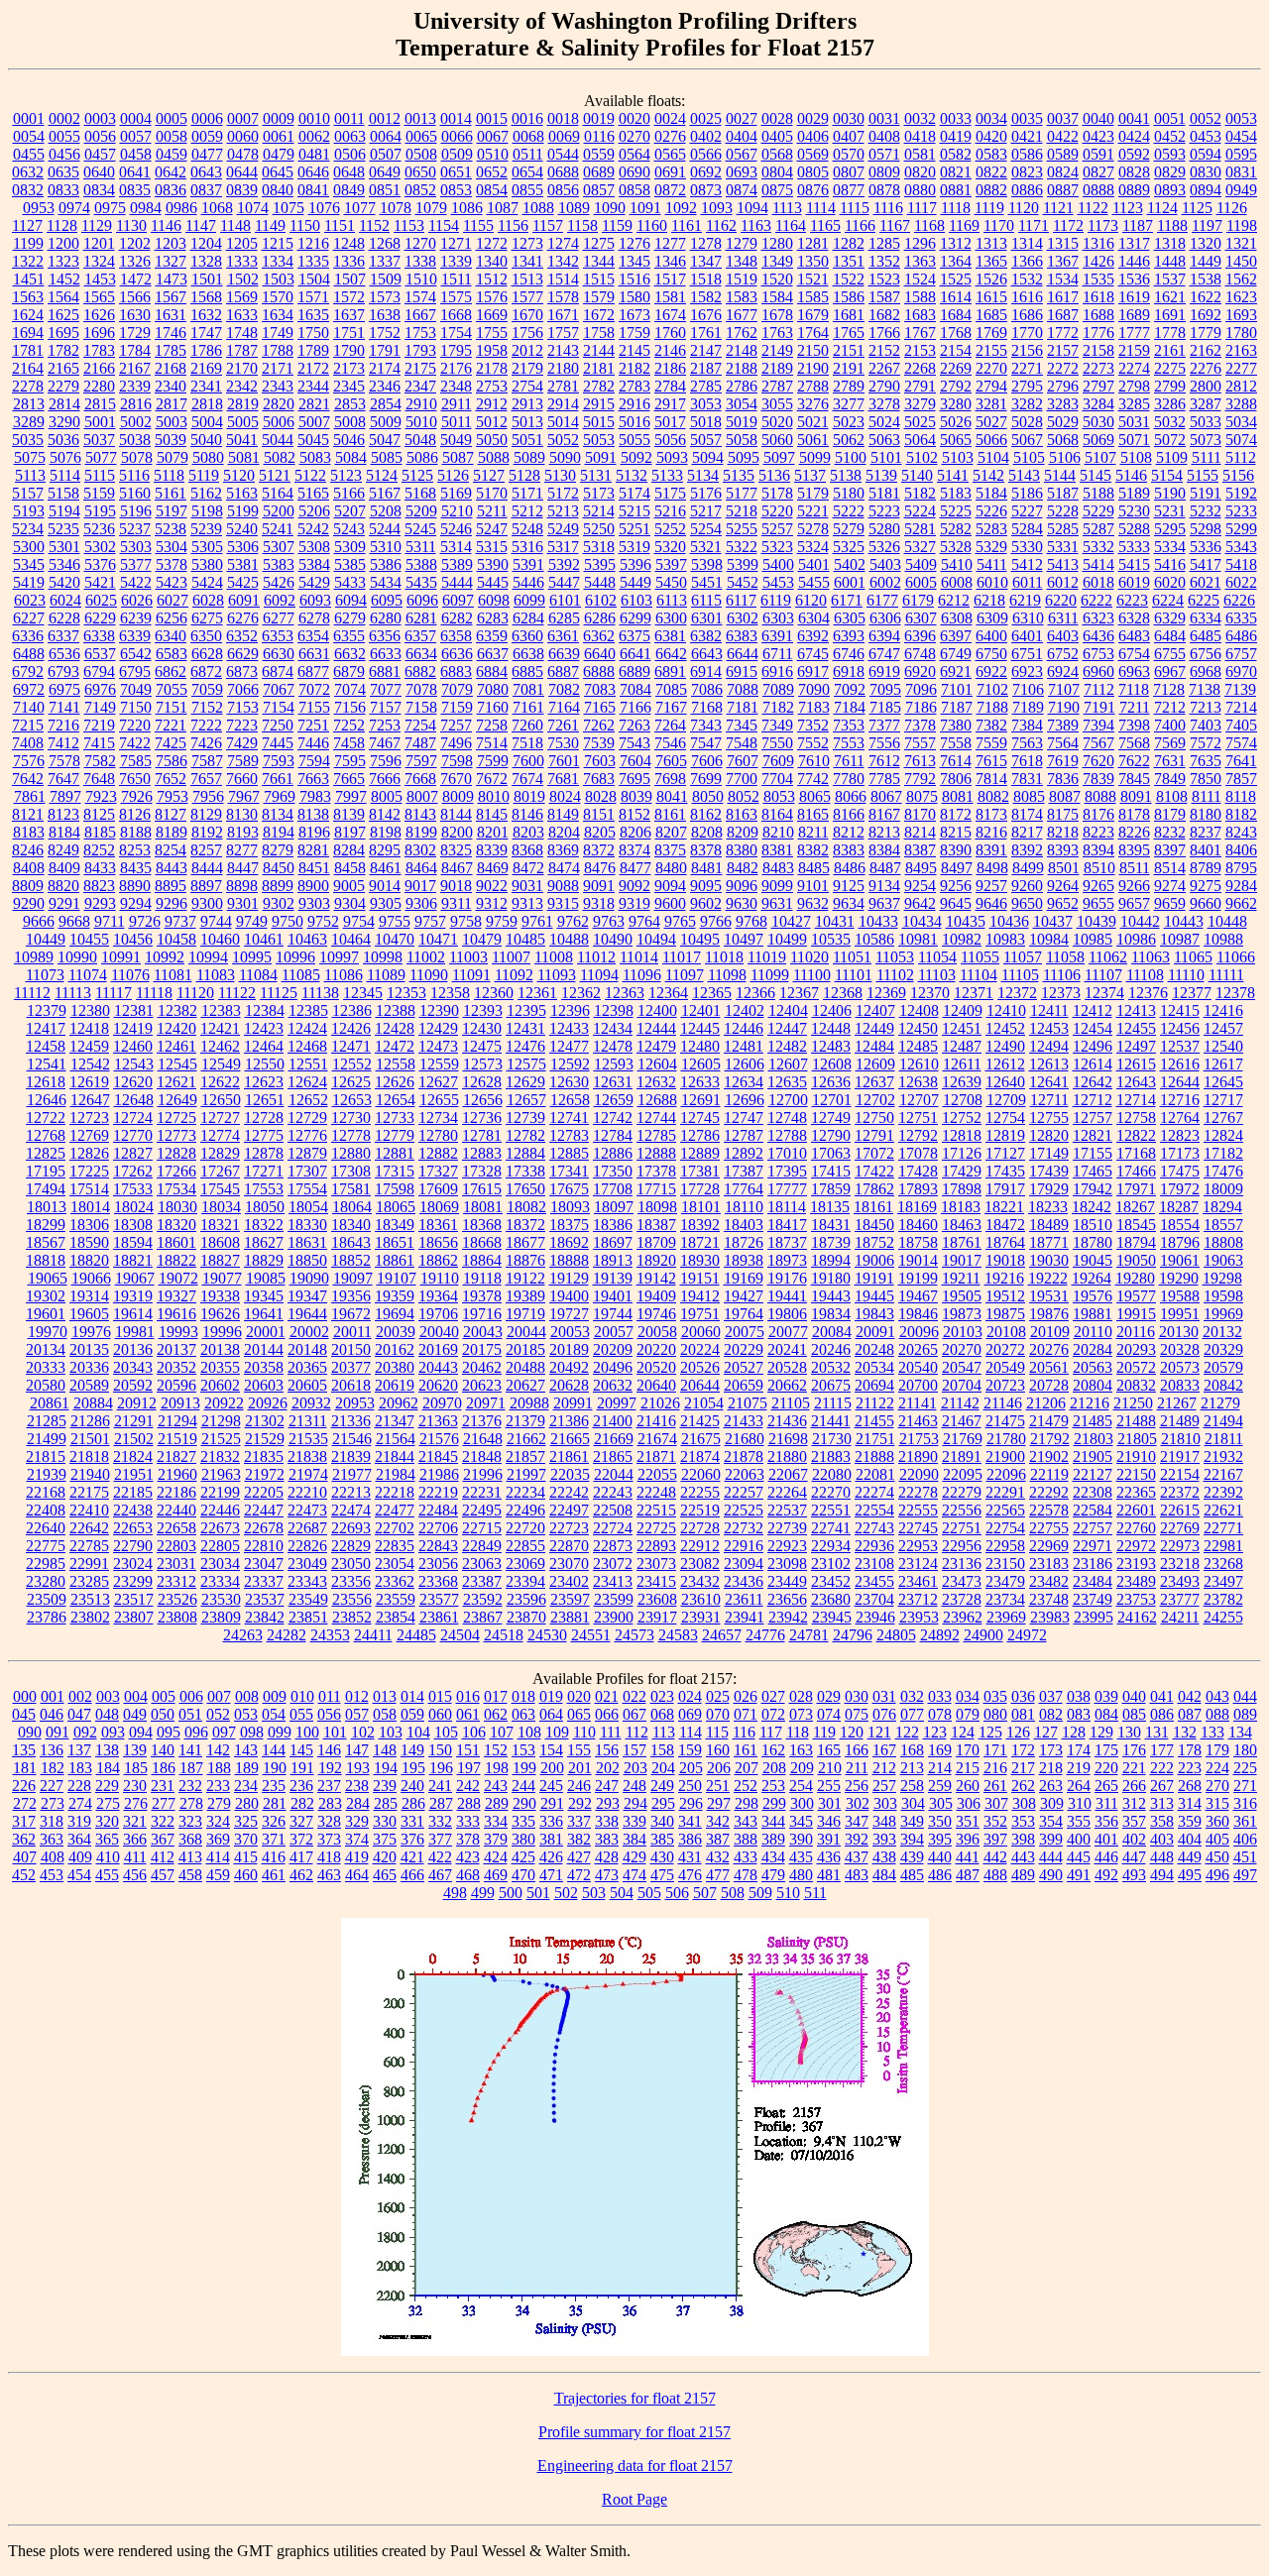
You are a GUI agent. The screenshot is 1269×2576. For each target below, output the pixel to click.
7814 (991, 779)
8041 (672, 796)
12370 (930, 993)
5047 (385, 440)
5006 (279, 422)
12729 (307, 1118)
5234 (28, 529)
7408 (28, 743)
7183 (814, 707)
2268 (920, 368)
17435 (1005, 1171)
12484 (874, 1046)
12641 (1049, 1082)
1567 (171, 297)
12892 (744, 1153)
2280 (99, 386)
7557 (920, 743)
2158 (1098, 350)
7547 (706, 743)
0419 (956, 136)
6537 (100, 654)
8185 (100, 832)
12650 (221, 1100)
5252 (670, 529)
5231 (1170, 511)
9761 (537, 921)
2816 (136, 404)
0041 (1134, 118)
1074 (253, 208)
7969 (280, 796)
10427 (791, 921)
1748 (242, 333)
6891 (670, 672)
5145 (1096, 475)
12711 (1049, 1100)
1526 (991, 279)
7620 (1098, 761)
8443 (172, 868)
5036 (63, 440)
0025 (706, 118)
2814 (64, 404)
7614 (956, 761)
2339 (135, 386)
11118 (154, 993)
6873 (242, 672)
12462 (220, 1046)
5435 (421, 582)
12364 (668, 993)
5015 (599, 422)
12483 (831, 1046)
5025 (920, 422)
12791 (874, 1135)
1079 (431, 208)
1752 (385, 333)
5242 (313, 529)
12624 (307, 1082)
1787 (242, 350)
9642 (920, 903)
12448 (831, 1028)
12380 (90, 1010)
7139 (1240, 689)
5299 (1241, 529)
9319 (634, 903)
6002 (885, 582)
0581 (920, 154)
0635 (63, 172)
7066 (243, 689)
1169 (964, 225)
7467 (385, 743)
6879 (349, 672)
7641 (1241, 761)
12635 (787, 1082)
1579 (599, 297)
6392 (813, 636)
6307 (921, 618)
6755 (1170, 654)
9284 (1241, 886)
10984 (1049, 939)
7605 (671, 761)
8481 (707, 868)
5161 (171, 493)
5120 (239, 475)
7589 (243, 761)
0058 (172, 136)
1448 (1170, 261)
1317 (1134, 243)
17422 (874, 1171)
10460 (220, 939)
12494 (1049, 1046)
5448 (600, 582)
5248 (527, 529)
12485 (918, 1046)
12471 (351, 1046)
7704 (777, 779)
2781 (563, 386)
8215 (956, 832)
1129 (97, 225)
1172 (1068, 225)
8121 (28, 814)
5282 (956, 529)
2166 (99, 368)
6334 (1206, 618)
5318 (599, 547)
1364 (956, 261)
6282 (457, 618)
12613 (1049, 1064)
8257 (206, 850)
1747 (206, 333)
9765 (680, 921)
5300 (29, 547)
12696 (745, 1100)
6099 (529, 600)
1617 (1063, 297)
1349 (777, 261)
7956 (208, 796)
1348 (742, 261)
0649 (385, 172)
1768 (956, 333)
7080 (493, 689)
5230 (1134, 511)
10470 (395, 939)
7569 (1170, 743)
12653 (352, 1100)
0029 (813, 118)
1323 (63, 261)
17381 (700, 1171)
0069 (564, 136)
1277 (670, 243)
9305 (386, 903)
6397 (956, 636)
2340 (171, 386)
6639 (564, 654)
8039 (636, 796)
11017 (682, 957)
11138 (320, 993)
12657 (526, 1100)
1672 (599, 315)
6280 (386, 618)
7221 (171, 725)
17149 (1049, 1153)
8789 (1206, 868)
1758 (599, 333)
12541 (47, 1064)
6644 (743, 654)
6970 (1241, 672)
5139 (881, 475)
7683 (599, 779)
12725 (176, 1118)
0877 (849, 190)
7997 (351, 796)
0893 (1170, 190)
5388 (421, 564)
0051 (1170, 118)
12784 (613, 1135)
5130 (560, 475)
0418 (920, 136)
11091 (471, 975)
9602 (706, 903)
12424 (307, 1028)
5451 (707, 582)
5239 (206, 529)
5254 (706, 529)
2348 (456, 386)
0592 (1134, 154)
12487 (962, 1046)
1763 (777, 333)
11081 (173, 975)
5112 (1241, 457)
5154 (1167, 475)
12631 (613, 1082)
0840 (278, 190)
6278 (314, 618)
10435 (966, 921)
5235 (63, 529)
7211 (1135, 707)
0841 (313, 190)
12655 (439, 1100)
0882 (991, 190)
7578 (64, 761)
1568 (206, 297)
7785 (884, 779)
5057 (706, 440)
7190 (1064, 707)
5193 (29, 511)
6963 (1134, 672)
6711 (778, 654)
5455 (814, 582)
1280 (777, 243)
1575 (456, 297)
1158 (582, 225)
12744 (656, 1118)
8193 (243, 832)
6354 (313, 636)
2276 (1206, 368)
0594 (1206, 154)
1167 (895, 225)
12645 (1223, 1082)
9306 (421, 903)
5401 (814, 564)
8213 (884, 832)
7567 (1098, 743)
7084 (635, 689)
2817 (172, 404)
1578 (563, 297)
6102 (601, 600)
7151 (172, 707)
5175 (670, 493)
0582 (956, 154)
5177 (742, 493)
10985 (1093, 939)
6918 (849, 672)
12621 (176, 1082)
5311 (421, 547)
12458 (46, 1046)
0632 (28, 172)
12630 (569, 1082)
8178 (1134, 814)
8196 (314, 832)
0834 (99, 190)
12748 (787, 1118)
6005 (921, 582)
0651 (456, 172)
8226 (1134, 832)
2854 (386, 404)
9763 (609, 921)
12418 (89, 1028)
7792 (920, 779)
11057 (1023, 957)
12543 (134, 1064)
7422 (135, 743)
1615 (991, 297)
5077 (101, 457)
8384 (884, 850)
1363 (920, 261)
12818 (962, 1135)
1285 (884, 243)
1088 (538, 208)
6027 (173, 600)
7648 (99, 779)
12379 (47, 1010)
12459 (89, 1046)
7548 (742, 743)
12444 (656, 1028)
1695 (63, 333)
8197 (350, 832)
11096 (642, 975)
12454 (1093, 1028)
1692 (1206, 315)
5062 (849, 440)
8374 (634, 850)
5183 (956, 493)
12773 (176, 1135)
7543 (634, 743)
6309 (992, 618)
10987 (1180, 939)
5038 (135, 440)
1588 (920, 297)
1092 (681, 208)
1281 (813, 243)
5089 (529, 457)
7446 (313, 743)
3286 (1170, 404)
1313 (991, 243)
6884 (492, 672)
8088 (1100, 796)
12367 (799, 993)
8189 (172, 832)
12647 (90, 1100)
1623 (1241, 297)
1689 (1134, 315)
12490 (1005, 1046)
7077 (386, 689)
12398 (614, 1010)
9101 (813, 886)
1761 (706, 333)
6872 (206, 672)
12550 (265, 1064)
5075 (30, 457)
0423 (1098, 136)
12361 (537, 993)
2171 (278, 368)
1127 (27, 225)
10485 (525, 939)
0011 (349, 118)
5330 (1027, 547)
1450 (1241, 261)
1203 (171, 243)
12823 (1180, 1135)
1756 (527, 333)
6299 (635, 618)
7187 (957, 707)
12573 (483, 1064)
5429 (314, 582)
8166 (849, 814)
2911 (457, 404)
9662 (1241, 903)
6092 (280, 600)
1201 (99, 243)
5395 (600, 564)
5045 (313, 440)
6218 (989, 600)
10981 (918, 939)
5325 (849, 547)
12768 (46, 1135)
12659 (614, 1100)
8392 (1027, 850)
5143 (1024, 475)
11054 (937, 957)
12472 (395, 1046)
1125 (1197, 208)
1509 (386, 279)
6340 (171, 636)
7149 (100, 707)
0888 (1098, 190)
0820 (920, 172)
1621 (1170, 297)
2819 (243, 404)
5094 (708, 457)
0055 (64, 136)
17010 (787, 1153)
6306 (885, 618)
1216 (313, 243)
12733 (395, 1118)
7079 (457, 689)
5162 (206, 493)
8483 (778, 868)
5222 (849, 511)
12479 (656, 1046)
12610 (919, 1064)
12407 (875, 1010)
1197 (1207, 225)
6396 (920, 636)
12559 (439, 1064)
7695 (634, 779)
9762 (573, 921)
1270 (420, 243)
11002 (426, 957)
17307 (307, 1171)
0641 (135, 172)
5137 (810, 475)
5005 (243, 422)
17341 (569, 1171)
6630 (279, 654)
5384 (314, 564)
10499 (787, 939)
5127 (489, 475)
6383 (742, 636)
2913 (527, 404)
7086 (707, 689)
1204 (206, 243)
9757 (430, 921)
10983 (1005, 939)
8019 (529, 796)
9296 (172, 903)
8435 (136, 868)
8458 (350, 868)
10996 (295, 957)
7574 (1241, 743)
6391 (777, 636)
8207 (671, 832)
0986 (181, 208)
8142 (385, 814)
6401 (1027, 636)
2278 (28, 386)
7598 (457, 761)
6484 (1170, 636)
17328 (482, 1171)
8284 (349, 850)
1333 (242, 261)
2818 (207, 404)
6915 (742, 672)
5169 (456, 493)
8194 (279, 832)
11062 (1108, 957)
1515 (599, 279)
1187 (1138, 225)
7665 (349, 779)
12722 (46, 1118)
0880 (920, 190)
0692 (706, 172)
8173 (991, 814)
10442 (1140, 921)
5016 (634, 422)
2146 (670, 350)
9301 (243, 903)
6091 (244, 600)
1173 (1103, 225)
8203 (528, 832)
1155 (478, 225)
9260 (1027, 886)
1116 (888, 208)
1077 (360, 208)
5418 (1241, 564)
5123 (346, 475)
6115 (706, 600)
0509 (457, 154)
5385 (350, 564)
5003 (172, 422)
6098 (494, 600)
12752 (962, 1118)
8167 (884, 814)
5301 (64, 547)
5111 (1207, 457)
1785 (171, 350)
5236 (99, 529)
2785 (706, 386)
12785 (656, 1135)
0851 (385, 190)
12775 (264, 1135)
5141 (953, 475)
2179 (527, 368)
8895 (171, 886)
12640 (1005, 1082)
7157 (386, 707)
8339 (492, 850)
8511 (1135, 868)
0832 (28, 190)
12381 (134, 1010)
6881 (385, 672)
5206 (314, 511)
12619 (89, 1082)
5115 (100, 475)
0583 (991, 154)
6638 (528, 654)
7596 (386, 761)
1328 (206, 261)
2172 (313, 368)
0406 (813, 136)
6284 (528, 618)
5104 (993, 457)
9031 (527, 886)
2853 (350, 404)
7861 (30, 796)
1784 (135, 350)
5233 (1241, 511)
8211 (813, 832)
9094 (670, 886)
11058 (1065, 957)
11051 (852, 957)
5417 (1206, 564)
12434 (613, 1028)
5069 (1098, 440)
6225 (1204, 600)
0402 (706, 136)
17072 (874, 1153)
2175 (420, 368)
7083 (600, 689)
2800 (1206, 386)
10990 (77, 957)
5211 (492, 511)
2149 (777, 350)
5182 (920, 493)
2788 (813, 386)
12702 (875, 1100)
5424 (207, 582)
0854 (492, 190)
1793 (420, 350)
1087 (503, 208)
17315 (395, 1171)
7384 (1027, 725)
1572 (349, 297)
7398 (1134, 725)
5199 (243, 511)
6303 (778, 618)
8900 (313, 886)
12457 (1223, 1028)
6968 (1206, 672)
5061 (813, 440)
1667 (420, 315)
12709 (1006, 1100)
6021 (1206, 582)
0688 (563, 172)
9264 (1063, 886)
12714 (1136, 1100)
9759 (502, 921)
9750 (288, 921)
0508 (421, 154)
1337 (385, 261)
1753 (420, 333)
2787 (777, 386)
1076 (324, 208)
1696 (99, 333)
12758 (1136, 1118)
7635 (1206, 761)
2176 (456, 368)
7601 (564, 761)
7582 (100, 761)
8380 (742, 850)
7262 (599, 725)
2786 (742, 386)
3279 (920, 404)
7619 (1063, 761)
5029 (1063, 422)
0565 (670, 154)
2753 (492, 386)
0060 (243, 136)
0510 (493, 154)
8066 (851, 796)
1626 (99, 315)
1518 (706, 279)
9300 (207, 903)
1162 (721, 225)
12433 (569, 1028)
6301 (707, 618)
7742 (813, 779)
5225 (956, 511)
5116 (134, 475)
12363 (625, 993)
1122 (1093, 208)
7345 (742, 725)
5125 (417, 475)
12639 (962, 1082)
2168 (171, 368)
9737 (180, 921)
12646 (47, 1100)
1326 (135, 261)
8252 (99, 850)
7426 (206, 743)
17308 (351, 1171)
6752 (1063, 654)
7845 (1134, 779)
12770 (133, 1135)
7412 (63, 743)
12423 (264, 1028)
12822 (1136, 1135)
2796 (1063, 386)
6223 (1132, 600)
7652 (171, 779)
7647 (63, 779)
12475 (482, 1046)
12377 (1192, 993)
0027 (742, 118)
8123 (63, 814)
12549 (221, 1064)
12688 (657, 1100)
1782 (63, 350)
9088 (563, 886)
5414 (1098, 564)
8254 (171, 850)
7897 (65, 796)
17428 (918, 1171)
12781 (482, 1135)
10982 (962, 939)
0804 (777, 172)
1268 (385, 243)
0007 (243, 118)
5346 (64, 564)
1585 (813, 297)
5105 (1029, 457)
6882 (420, 672)
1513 (527, 279)
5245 (420, 529)
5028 (1027, 422)
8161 (670, 814)
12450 (918, 1028)
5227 (1027, 511)
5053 (599, 440)
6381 (670, 636)
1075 (288, 208)
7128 (1169, 689)
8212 (849, 832)
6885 (527, 672)
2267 (884, 368)
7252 (349, 725)
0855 (527, 190)
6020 (1170, 582)
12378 (1235, 993)
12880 (351, 1153)
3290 (64, 422)
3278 (884, 404)
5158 (63, 493)
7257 (456, 725)
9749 (252, 921)
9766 (716, 921)
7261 (563, 725)
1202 (135, 243)
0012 (385, 118)
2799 (1170, 386)
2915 (599, 404)
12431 (525, 1028)
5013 (527, 422)
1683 (920, 315)
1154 (444, 225)
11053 (895, 957)
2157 (1063, 350)
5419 (29, 582)
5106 (1065, 457)
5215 (634, 511)
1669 (492, 315)
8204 (564, 832)
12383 (221, 1010)
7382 (991, 725)
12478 (613, 1046)
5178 (777, 493)
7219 (99, 725)
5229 (1098, 511)
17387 (744, 1171)
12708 (963, 1100)
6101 (565, 600)
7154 (279, 707)
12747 (744, 1118)
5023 (849, 422)
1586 (849, 297)
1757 (563, 333)
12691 (701, 1100)
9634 (849, 903)
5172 (563, 493)
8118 (1241, 796)
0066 (457, 136)
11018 (724, 957)
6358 (456, 636)
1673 (634, 315)
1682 (884, 315)
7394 (1098, 725)
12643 (1136, 1082)
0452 (1170, 136)
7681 (563, 779)
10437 (1053, 921)
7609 (778, 761)
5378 (172, 564)
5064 (920, 440)
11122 (237, 993)
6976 (100, 689)
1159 (617, 225)
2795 (1027, 386)
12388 (396, 1010)
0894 (1206, 190)
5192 (1241, 493)
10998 (383, 957)
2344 (313, 386)
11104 (979, 975)
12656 (483, 1100)
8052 (744, 796)
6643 (707, 654)
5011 (457, 422)
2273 (1098, 368)
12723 (89, 1118)
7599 (493, 761)
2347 (420, 386)
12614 (1093, 1064)
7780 (849, 779)
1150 (305, 225)
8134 (278, 814)
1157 (548, 225)
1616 (1027, 297)
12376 (1148, 993)
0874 (742, 190)
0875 (777, 190)
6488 (29, 654)
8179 (1170, 814)
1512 (492, 279)
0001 (29, 118)
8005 (387, 796)
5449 (635, 582)
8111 (1207, 796)
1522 (849, 279)
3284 (1098, 404)
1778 (1170, 333)
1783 (99, 350)
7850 (1206, 779)
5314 (456, 547)
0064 (386, 136)
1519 (742, 279)
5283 (991, 529)
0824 (1063, 172)
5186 (1027, 493)
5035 (28, 440)
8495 (921, 868)
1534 (1063, 279)
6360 (527, 636)
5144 (1060, 475)
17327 (438, 1171)
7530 (563, 743)
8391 (991, 850)
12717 (1223, 1100)
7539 (599, 743)
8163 (742, 814)
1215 (278, 243)
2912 (492, 404)
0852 (420, 190)
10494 (656, 939)
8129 (206, 814)
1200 (63, 243)
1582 (706, 297)
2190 (813, 368)
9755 (395, 921)
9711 (110, 921)
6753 (1098, 654)
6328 (1134, 618)
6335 (1241, 618)
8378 (706, 850)
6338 (99, 636)
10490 (613, 939)
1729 (135, 333)
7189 (1028, 707)
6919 (884, 672)
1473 (172, 279)
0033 (956, 118)
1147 (201, 225)
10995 (252, 957)
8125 (99, 814)
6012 (1063, 582)
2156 (1027, 350)
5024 (884, 422)
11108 (1145, 975)
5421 (100, 582)
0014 (456, 118)
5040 (206, 440)
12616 (1180, 1064)
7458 (349, 743)
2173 (349, 368)
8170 (920, 814)
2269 (956, 368)
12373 (1061, 993)
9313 (527, 903)
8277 (242, 850)
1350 (813, 261)
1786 (206, 350)
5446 (528, 582)
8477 (635, 868)
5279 (849, 529)
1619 (1134, 297)
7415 (99, 743)
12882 (438, 1153)
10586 (874, 939)
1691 (1170, 315)
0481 (314, 154)
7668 (420, 779)
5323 (777, 547)
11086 (344, 975)
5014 (563, 422)
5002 (136, 422)
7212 (1170, 707)
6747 (884, 654)
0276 (670, 136)
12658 (570, 1100)
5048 (420, 440)
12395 (526, 1010)
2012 (527, 350)
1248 (349, 243)
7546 (670, 743)
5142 (988, 475)
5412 (1027, 564)
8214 (920, 832)
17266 (176, 1171)
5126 (453, 475)
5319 (634, 547)
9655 (1098, 903)
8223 (1098, 832)
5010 (421, 422)
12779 (395, 1135)
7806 (956, 779)
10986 (1136, 939)
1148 (235, 225)
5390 (493, 564)
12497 (1136, 1046)
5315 (492, 547)
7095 (885, 689)
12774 (220, 1135)
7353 (849, 725)
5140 (917, 475)
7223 (242, 725)
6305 (850, 618)
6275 (207, 618)
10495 (700, 939)
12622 (220, 1082)
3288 (1241, 404)
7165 (600, 707)
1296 (920, 243)
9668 (74, 921)
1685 (991, 315)
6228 (64, 618)
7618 (1027, 761)
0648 (349, 172)
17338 (525, 1171)
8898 (242, 886)
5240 (242, 529)
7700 (742, 779)
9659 (1170, 903)
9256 (956, 886)
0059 (207, 136)
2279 (63, 386)
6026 (137, 600)
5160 (135, 493)
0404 (742, 136)
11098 (727, 975)
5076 (65, 457)
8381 (777, 850)
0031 (884, 118)
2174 (385, 368)
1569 (242, 297)
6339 (135, 636)
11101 (854, 975)
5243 (349, 529)
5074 (1241, 440)
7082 (564, 689)
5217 (706, 511)
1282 (849, 243)
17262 (133, 1171)
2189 (777, 368)
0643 (206, 172)
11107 (1103, 975)
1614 (956, 297)
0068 (528, 136)
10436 (1009, 921)
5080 (208, 457)
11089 (386, 975)
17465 (1093, 1171)
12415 (1180, 1010)
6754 (1134, 654)
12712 (1093, 1100)
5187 (1063, 493)
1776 (1098, 333)
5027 (991, 422)
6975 (64, 689)
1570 (278, 297)
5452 (743, 582)
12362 (581, 993)
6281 (421, 618)
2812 (1241, 386)
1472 (136, 279)
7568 (1134, 743)
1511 (457, 279)
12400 (657, 1010)
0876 (813, 190)
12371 (974, 993)
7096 (921, 689)
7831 (1027, 779)
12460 (133, 1046)
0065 (421, 136)
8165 (813, 814)
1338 (420, 261)
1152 (374, 225)
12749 (831, 1118)
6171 (847, 600)
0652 (492, 172)
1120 (1024, 208)
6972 (29, 689)
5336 (1206, 547)
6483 (1134, 636)
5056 (670, 440)
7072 (314, 689)
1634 (278, 315)
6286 (600, 618)
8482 (743, 868)
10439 (1096, 921)
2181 (599, 368)
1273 (527, 243)
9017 (420, 886)
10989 (34, 957)
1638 (385, 315)
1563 (28, 297)
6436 (1098, 636)
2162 (1206, 350)
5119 (204, 475)
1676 (706, 315)
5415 (1134, 564)
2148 (742, 350)
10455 (89, 939)
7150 (136, 707)
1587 (884, 297)
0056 (100, 136)
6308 (957, 618)
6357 (420, 636)
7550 (777, 743)
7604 (635, 761)
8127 (171, 814)
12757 (1093, 1118)
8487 (885, 868)
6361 (563, 636)
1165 (825, 225)
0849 (349, 190)
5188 (1098, 493)
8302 (420, 850)
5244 (385, 529)
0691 (670, 172)
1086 (467, 208)
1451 (29, 279)
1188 (1172, 225)
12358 (450, 993)
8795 (1241, 868)
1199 (28, 243)
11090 (429, 975)
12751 (918, 1118)
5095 (744, 457)
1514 (563, 279)
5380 (207, 564)
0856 (563, 190)
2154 (956, 350)
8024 (565, 796)
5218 (742, 511)
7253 (385, 725)
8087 (1065, 796)
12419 (133, 1028)
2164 (28, 368)
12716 (1180, 1100)
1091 (645, 208)
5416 (1170, 564)
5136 (774, 475)
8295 (385, 850)
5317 (563, 547)
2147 (706, 350)
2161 (1170, 350)
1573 (385, 297)
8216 (991, 832)
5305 (207, 547)
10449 (46, 939)
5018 (706, 422)
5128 (524, 475)
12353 (406, 993)
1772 (1063, 333)
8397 (1170, 850)
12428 (395, 1028)
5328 (956, 547)
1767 (920, 333)
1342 (563, 261)
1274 (563, 243)
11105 (1020, 975)
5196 (136, 511)
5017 (670, 422)
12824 (1223, 1135)
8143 (420, 814)
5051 (527, 440)
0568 (777, 154)
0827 (1098, 172)
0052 (1206, 118)
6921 (956, 672)
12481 (744, 1046)
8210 (778, 832)
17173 (1180, 1153)
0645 (278, 172)
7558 (956, 743)
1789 (313, 350)
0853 (456, 190)
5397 (671, 564)
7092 (850, 689)
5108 (1136, 457)
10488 (569, 939)
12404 (788, 1010)
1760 (670, 333)
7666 (385, 779)
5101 (886, 457)
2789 (849, 386)
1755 (492, 333)
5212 (527, 511)
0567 (742, 154)
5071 (1134, 440)
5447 (564, 582)
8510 (1099, 868)
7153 (243, 707)
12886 (613, 1153)
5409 (921, 564)
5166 (349, 493)
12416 (1223, 1010)
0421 (1027, 136)
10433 (878, 921)
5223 (884, 511)
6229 (100, 618)
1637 (349, 315)
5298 (1206, 529)
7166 (635, 707)
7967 (244, 796)
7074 (350, 689)
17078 (918, 1153)
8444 (207, 868)
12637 (874, 1082)
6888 (599, 672)
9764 (644, 921)
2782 (599, 386)
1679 (813, 315)
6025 (101, 600)
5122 (310, 475)
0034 (991, 118)
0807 (849, 172)
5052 (563, 440)
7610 (814, 761)
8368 (527, 850)
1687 (1063, 315)
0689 (599, 172)
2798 (1134, 386)
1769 (991, 333)
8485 (814, 868)
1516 (634, 279)
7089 (778, 689)
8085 (1029, 796)
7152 (207, 707)
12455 (1136, 1028)
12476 (525, 1046)
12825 (46, 1153)
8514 (1170, 868)
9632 (813, 903)
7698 (670, 779)
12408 (919, 1010)
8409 (64, 868)
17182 (1223, 1153)
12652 (308, 1100)
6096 (422, 600)
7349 (777, 725)
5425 (243, 582)
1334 (278, 261)
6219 (1025, 600)
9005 (349, 886)
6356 (385, 636)
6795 (135, 672)
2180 (563, 368)
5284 (1027, 529)
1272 (492, 243)
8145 (492, 814)
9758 (466, 921)
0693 (742, 172)
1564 (63, 297)
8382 (813, 850)
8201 (493, 832)
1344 (599, 261)
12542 (90, 1064)
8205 (600, 832)
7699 (706, 779)
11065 (1193, 957)
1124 (1162, 208)
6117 (741, 600)
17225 (89, 1171)
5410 (957, 564)
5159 (99, 493)
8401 (1206, 850)
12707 (919, 1100)
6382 (706, 636)
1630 (135, 315)
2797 (1098, 386)
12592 (570, 1064)
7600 (528, 761)
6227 (29, 618)
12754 (1005, 1118)
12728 (264, 1118)
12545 (177, 1064)
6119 (776, 600)
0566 (706, 154)
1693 (1241, 315)
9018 (456, 886)
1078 (396, 208)
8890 (135, 886)
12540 (1223, 1046)
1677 (742, 315)
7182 (778, 707)
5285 (1063, 529)
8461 (386, 868)
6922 (991, 672)
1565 (99, 297)
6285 (564, 618)
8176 (1098, 814)
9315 (563, 903)
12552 (352, 1064)
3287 (1206, 404)
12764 (1180, 1118)
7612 (884, 761)
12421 (220, 1028)
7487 (420, 743)
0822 (991, 172)
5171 (527, 493)
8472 (528, 868)
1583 (742, 297)
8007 (422, 796)
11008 (554, 957)
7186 (921, 707)
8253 (135, 850)
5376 (100, 564)
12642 (1093, 1082)
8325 (456, 850)
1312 (956, 243)
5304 (172, 547)
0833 (63, 190)
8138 (313, 814)
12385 (308, 1010)
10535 (831, 939)
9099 (777, 886)
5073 (1206, 440)
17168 (1136, 1153)
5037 (99, 440)
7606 (707, 761)
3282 (1027, 404)
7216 (63, 725)
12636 (831, 1082)
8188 (136, 832)
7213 (1206, 707)
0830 (1206, 172)
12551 (308, 1064)
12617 (1223, 1064)
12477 (569, 1046)
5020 (777, 422)
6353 (278, 636)
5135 (739, 475)
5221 (813, 511)
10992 (165, 957)
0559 (599, 154)
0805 (813, 172)
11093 (557, 975)
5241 (278, 529)
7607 (743, 761)
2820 (279, 404)
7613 (920, 761)
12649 (177, 1100)
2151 (849, 350)
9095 (706, 886)
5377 (136, 564)
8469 (493, 868)
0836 (171, 190)
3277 (849, 404)
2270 (991, 368)
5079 (173, 457)
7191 (1099, 707)
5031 (1134, 422)
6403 (1063, 636)
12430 (482, 1028)
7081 (528, 689)
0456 (64, 154)
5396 (635, 564)
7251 (313, 725)
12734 (438, 1118)
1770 (1027, 333)
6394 (884, 636)
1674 (670, 315)
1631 (171, 315)
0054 (29, 136)
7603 (600, 761)
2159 (1134, 350)
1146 (166, 225)
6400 (991, 636)
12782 (525, 1135)
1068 (217, 208)
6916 (777, 672)
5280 (884, 529)
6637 (493, 654)
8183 (29, 832)
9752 (323, 921)
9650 (1027, 903)
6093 (315, 600)
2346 (385, 386)
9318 (599, 903)
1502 (243, 279)
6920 (920, 672)
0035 (1027, 118)
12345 (363, 993)
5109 (1172, 457)
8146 (527, 814)
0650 (420, 172)
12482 (787, 1046)
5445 (493, 582)
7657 (206, 779)
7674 (527, 779)
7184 (850, 707)
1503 (279, 279)
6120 (811, 600)
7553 (849, 743)
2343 (278, 386)
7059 (207, 689)
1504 (314, 279)
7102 (992, 689)
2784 (670, 386)
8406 (1241, 850)
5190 (1170, 493)
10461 (264, 939)
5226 (991, 511)
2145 (634, 350)
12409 (963, 1010)
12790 (831, 1135)
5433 (350, 582)
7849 (1170, 779)
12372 (1017, 993)
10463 (307, 939)
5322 (742, 547)
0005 (172, 118)
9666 (39, 921)
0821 (956, 172)
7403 (1206, 725)
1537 (1170, 279)
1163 (756, 225)
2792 (956, 386)
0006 (207, 118)
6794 (99, 672)
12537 (1180, 1046)
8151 (599, 814)
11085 (301, 975)
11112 (32, 993)
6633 (386, 654)
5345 (29, 564)
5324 (813, 547)
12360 (494, 993)
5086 (422, 457)
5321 (706, 547)
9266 (1134, 886)
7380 (956, 725)
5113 (30, 475)
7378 (920, 725)
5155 (1203, 475)
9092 (634, 886)
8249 (63, 850)
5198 (207, 511)
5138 (846, 475)
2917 (670, 404)
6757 (1241, 654)
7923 (101, 796)
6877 (313, 672)
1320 (1206, 243)
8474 (564, 868)
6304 (814, 618)
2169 (206, 368)
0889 (1134, 190)
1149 (270, 225)
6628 (207, 654)
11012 (596, 957)
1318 (1170, 243)
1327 (171, 261)
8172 (956, 814)
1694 (28, 333)
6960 (1098, 672)
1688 (1098, 315)
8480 (671, 868)
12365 (712, 993)
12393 (483, 1010)
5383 (279, 564)
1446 (1134, 261)
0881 (956, 190)
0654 (527, 172)
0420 (991, 136)
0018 (563, 118)
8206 (635, 832)
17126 (962, 1153)
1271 (456, 243)
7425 (171, 743)
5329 (991, 547)
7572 (1206, 743)
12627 (438, 1082)
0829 (1170, 172)
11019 (767, 957)
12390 (439, 1010)
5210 (457, 511)
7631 (1170, 761)
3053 (706, 404)
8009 (458, 796)
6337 (63, 636)
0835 (135, 190)
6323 (1098, 618)
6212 (954, 600)
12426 (351, 1028)
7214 (1241, 707)
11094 (599, 975)
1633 (242, 315)
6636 (457, 654)
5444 (457, 582)
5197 (172, 511)
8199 (421, 832)
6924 (1063, 672)
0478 (243, 154)
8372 (599, 850)
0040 (1098, 118)
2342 (242, 386)
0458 (136, 154)
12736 (482, 1118)
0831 (1241, 172)
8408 (29, 868)
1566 (135, 297)
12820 (1049, 1135)
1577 (527, 297)
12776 (307, 1135)
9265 (1098, 886)
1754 (456, 333)
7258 (492, 725)
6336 (28, 636)
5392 (564, 564)
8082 (993, 796)
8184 (64, 832)
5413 (1063, 564)
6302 (743, 618)
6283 (493, 618)
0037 (1063, 118)
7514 (492, 743)
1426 (1098, 261)
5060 (777, 440)
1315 (1063, 243)
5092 (636, 457)
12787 (744, 1135)
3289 (29, 422)
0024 (670, 118)
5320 (670, 547)
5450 (671, 582)
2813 (29, 404)
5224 (920, 511)
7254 (420, 725)
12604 (657, 1064)
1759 (634, 333)
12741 (569, 1118)
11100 (812, 975)
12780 (438, 1135)
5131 (596, 475)
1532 (1027, 279)
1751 (349, 333)
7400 (1170, 725)
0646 (313, 172)
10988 (1223, 939)
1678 (777, 315)
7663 (313, 779)
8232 (1170, 832)
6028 (208, 600)
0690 (634, 172)
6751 (1027, 654)
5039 (171, 440)
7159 (457, 707)
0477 (207, 154)
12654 (396, 1100)
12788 (787, 1135)
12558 (396, 1064)
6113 (672, 600)
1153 (409, 225)
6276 (243, 618)
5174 (634, 493)
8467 (457, 868)
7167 (671, 707)
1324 (99, 261)
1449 (1206, 261)
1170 (999, 225)
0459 (172, 154)
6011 (1028, 582)
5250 (599, 529)
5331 (1063, 547)
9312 (492, 903)
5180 (849, 493)
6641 (635, 654)
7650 (135, 779)
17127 (1005, 1153)
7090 (814, 689)
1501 (207, 279)
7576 (29, 761)
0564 (634, 154)
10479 (482, 939)
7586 (172, 761)
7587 (207, 761)
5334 (1170, 547)
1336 (349, 261)
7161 (528, 707)
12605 (701, 1064)
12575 (526, 1064)
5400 (778, 564)
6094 (351, 600)
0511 (528, 154)
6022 (1241, 582)
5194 (64, 511)
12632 (656, 1082)
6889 (634, 672)
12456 (1180, 1028)
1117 (922, 208)
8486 (850, 868)
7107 (1064, 689)
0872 (670, 190)
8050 (708, 796)
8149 (563, 814)
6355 (349, 636)
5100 (851, 457)
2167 (135, 368)
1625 (63, 315)
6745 (813, 654)
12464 (264, 1046)
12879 (307, 1153)
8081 (958, 796)
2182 (634, 368)
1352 (884, 261)
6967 (1170, 672)
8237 (1206, 832)
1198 (1242, 225)
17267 (220, 1171)
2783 (634, 386)
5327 (920, 547)
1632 (206, 315)
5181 (884, 493)
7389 (1063, 725)
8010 (494, 796)
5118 (169, 475)
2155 (991, 350)
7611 (849, 761)
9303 (314, 903)
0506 (350, 154)
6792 (28, 672)
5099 (815, 457)
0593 (1170, 154)
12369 (886, 993)
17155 (1093, 1153)
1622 (1206, 297)
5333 (1134, 547)
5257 (777, 529)
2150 (813, 350)
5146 (1131, 475)
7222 (206, 725)
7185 (885, 707)
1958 (492, 350)
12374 (1104, 993)
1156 (513, 225)
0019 (599, 118)
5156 (1238, 475)
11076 (130, 975)
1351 (849, 261)
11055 (980, 957)
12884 (525, 1153)
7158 (421, 707)
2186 (670, 368)
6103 (636, 600)
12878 (264, 1153)
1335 (313, 261)
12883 (482, 1153)
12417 (46, 1028)
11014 (639, 957)
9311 (457, 903)
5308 (314, 547)
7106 (1028, 689)
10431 (835, 921)
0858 (634, 190)
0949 (1241, 190)
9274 (1170, 886)
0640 (99, 172)
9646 (991, 903)
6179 (918, 600)
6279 (350, 618)
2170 (242, 368)
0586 (1027, 154)
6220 (1061, 600)
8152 (634, 814)
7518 (527, 743)
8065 (815, 796)
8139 (349, 814)
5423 (172, 582)
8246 (28, 850)
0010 (314, 118)
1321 (1241, 243)
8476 (600, 868)
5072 (1170, 440)
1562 (1241, 279)
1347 (706, 261)
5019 (742, 422)
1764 (813, 333)
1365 (991, 261)
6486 (1241, 636)
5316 (527, 547)
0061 (279, 136)
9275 (1206, 886)
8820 (63, 886)
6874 (278, 672)
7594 (314, 761)
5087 (458, 457)
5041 (242, 440)
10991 (121, 957)
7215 (28, 725)
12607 (788, 1064)
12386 (352, 1010)
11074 (88, 975)
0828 (1134, 172)
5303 (136, 547)
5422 (136, 582)
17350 (613, 1171)
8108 (1172, 796)
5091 (601, 457)
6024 (65, 600)
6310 (1028, 618)
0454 (1241, 136)
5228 (1063, 511)
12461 (176, 1046)
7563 (1027, 743)
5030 (1098, 422)
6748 (920, 654)
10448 (1227, 921)
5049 (456, 440)
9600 (670, 903)
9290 (29, 903)
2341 (206, 386)
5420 (64, 582)
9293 (100, 903)
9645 (956, 903)
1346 (670, 261)
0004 (136, 118)
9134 (884, 886)
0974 (74, 208)
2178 (492, 368)
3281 (991, 404)
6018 (1098, 582)
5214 (599, 511)
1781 (28, 350)
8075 (922, 796)
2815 (100, 404)
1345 (634, 261)
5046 (349, 440)
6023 (30, 600)
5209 (421, 511)
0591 (1098, 154)
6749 (956, 654)
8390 (956, 850)
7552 (813, 743)
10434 (922, 921)
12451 (962, 1028)
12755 (1049, 1118)
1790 (349, 350)
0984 (146, 208)
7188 (992, 707)
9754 (359, 921)
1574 (420, 297)
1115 (855, 208)
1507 (350, 279)
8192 (207, 832)
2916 (634, 404)
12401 (701, 1010)
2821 (314, 404)
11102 (895, 975)
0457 (100, 154)
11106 (1062, 975)
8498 (992, 868)
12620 (133, 1082)
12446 (744, 1028)
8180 (1206, 814)
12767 (1223, 1118)
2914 (563, 404)
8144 (456, 814)
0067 (493, 136)
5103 (958, 457)
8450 (279, 868)
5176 (706, 493)
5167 (385, 493)
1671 (563, 315)
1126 (1232, 208)
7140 (29, 707)
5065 (956, 440)
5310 (386, 547)
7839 (1098, 779)
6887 (563, 672)
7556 (884, 743)
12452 (1005, 1028)
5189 (1134, 493)
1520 (777, 279)
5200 (279, 511)
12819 (1005, 1135)
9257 (991, 886)
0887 (1063, 190)
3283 (1063, 404)
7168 (707, 707)
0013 (420, 118)
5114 (65, 475)
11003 (468, 957)
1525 (956, 279)
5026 (956, 422)
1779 (1206, 333)
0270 (634, 136)
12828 (176, 1153)
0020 (634, 118)
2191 (849, 368)
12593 (614, 1064)
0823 (1027, 172)
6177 (882, 600)
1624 (28, 315)
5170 (492, 493)
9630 (742, 903)
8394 (1098, 850)
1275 (599, 243)
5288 (1134, 529)
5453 (778, 582)
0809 (884, 172)
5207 (350, 511)
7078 (421, 689)
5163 (242, 493)
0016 (527, 118)
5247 (492, 529)
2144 (599, 350)
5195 (100, 511)
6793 (63, 672)
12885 (569, 1153)
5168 (420, 493)
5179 (813, 493)
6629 (243, 654)
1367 (1063, 261)
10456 (133, 939)
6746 (849, 654)
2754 (527, 386)
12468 (307, 1046)
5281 (920, 529)
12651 (265, 1100)
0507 (386, 154)
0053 (1241, 118)
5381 (243, 564)
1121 (1058, 208)
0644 (242, 172)
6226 (1239, 600)
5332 (1098, 547)
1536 (1134, 279)
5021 (813, 422)
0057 (136, 136)
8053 (779, 796)
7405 (1241, 725)
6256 (172, 618)
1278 (706, 243)
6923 (1027, 672)
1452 (64, 279)
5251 (634, 529)
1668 (456, 315)
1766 (884, 333)
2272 (1063, 368)
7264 (670, 725)
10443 (1184, 921)
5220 (777, 511)
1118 (956, 208)
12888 (656, 1153)
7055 (172, 689)
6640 (600, 654)
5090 (565, 457)
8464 (421, 868)
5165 (313, 493)
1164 (791, 225)
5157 (28, 493)
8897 (206, 886)
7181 (743, 707)
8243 (1241, 832)
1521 (813, 279)
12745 (700, 1118)
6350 (206, 636)
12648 (134, 1100)
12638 (918, 1082)
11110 (1186, 975)
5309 (350, 547)
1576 (492, 297)
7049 (136, 689)
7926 (137, 796)
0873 (706, 190)
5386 (386, 564)
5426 (279, 582)
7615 (991, 761)
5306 (243, 547)
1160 (652, 225)
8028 (601, 796)
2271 (1027, 368)
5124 (382, 475)
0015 (492, 118)
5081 (244, 457)
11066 (1236, 957)
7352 (813, 725)
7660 (242, 779)
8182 (1241, 814)
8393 (1063, 850)
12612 (1005, 1064)
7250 (278, 725)
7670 (456, 779)
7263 (634, 725)
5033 (1206, 422)
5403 (885, 564)
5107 (1100, 457)
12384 (265, 1010)
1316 (1098, 243)
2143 (563, 350)
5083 (315, 457)
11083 (216, 975)
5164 (278, 493)
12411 (1049, 1010)
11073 (45, 975)
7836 (1063, 779)
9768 (751, 921)
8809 (28, 886)
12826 (89, 1153)
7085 (671, 689)
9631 (777, 903)
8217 (1027, 832)
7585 (136, 761)
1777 (1134, 333)
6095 (387, 600)
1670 (527, 315)
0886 (1027, 190)
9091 (599, 886)
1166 (860, 225)
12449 (874, 1028)
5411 (992, 564)
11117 (114, 993)
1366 (1027, 261)
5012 (492, 422)
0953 (39, 208)
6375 (634, 636)
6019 (1134, 582)
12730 (351, 1118)
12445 (700, 1028)
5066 (991, 440)
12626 (395, 1082)
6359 (492, 636)
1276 (634, 243)
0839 (242, 190)
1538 (1206, 279)
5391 (528, 564)
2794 (991, 386)
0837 (206, 190)
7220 (135, 725)
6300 (671, 618)
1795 (456, 350)
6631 (314, 654)
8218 (1063, 832)
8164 (777, 814)
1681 (849, 315)
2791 (920, 386)
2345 (349, 386)
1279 (742, 243)
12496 (1093, 1046)
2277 (1241, 368)
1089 (574, 208)
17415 (831, 1171)
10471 (438, 939)
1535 (1098, 279)
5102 (922, 457)
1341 (527, 261)
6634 (421, 654)
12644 (1180, 1082)
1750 (313, 333)
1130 (131, 225)
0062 (314, 136)
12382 (177, 1010)
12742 (613, 1118)
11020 (809, 957)
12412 (1093, 1010)
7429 (242, 743)
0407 (849, 136)
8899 (278, 886)
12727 (220, 1118)
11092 (514, 975)
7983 (315, 796)
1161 (687, 225)
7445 (278, 743)
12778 (351, 1135)
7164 (564, 707)
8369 (563, 850)
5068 (1063, 440)
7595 (350, 761)
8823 (99, 886)
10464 (351, 939)
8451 (314, 868)
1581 (670, 297)
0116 (599, 136)
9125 (849, 886)
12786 (700, 1135)
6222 (1096, 600)
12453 (1049, 1028)
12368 (843, 993)
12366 (755, 993)
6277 (279, 618)
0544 (563, 154)
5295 (1170, 529)
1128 (62, 225)
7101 (957, 689)
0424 (1134, 136)
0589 (1063, 154)
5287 (1098, 529)
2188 (742, 368)
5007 (314, 422)
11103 (937, 975)
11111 (1226, 975)
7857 (1241, 779)
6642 (671, 654)
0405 (777, 136)
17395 (787, 1171)
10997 (339, 957)
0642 (171, 172)
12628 (482, 1082)
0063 (350, 136)
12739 (525, 1118)
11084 (258, 975)
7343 (706, 725)
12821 (1093, 1135)
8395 (1134, 850)
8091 (1136, 796)
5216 (670, 511)
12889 (700, 1153)
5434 (386, 582)
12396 (570, 1010)
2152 (884, 350)
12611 (962, 1064)
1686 (1027, 315)
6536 (64, 654)
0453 (1206, 136)
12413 (1136, 1010)
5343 (1241, 547)
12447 (787, 1028)
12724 (133, 1118)
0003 (100, 118)
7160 (493, 707)
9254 (920, 886)
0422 (1063, 136)
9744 (216, 921)
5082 (280, 457)
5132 (632, 475)
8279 (278, 850)
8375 (670, 850)
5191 (1206, 493)
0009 (279, 118)
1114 (821, 208)
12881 (395, 1153)
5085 (387, 457)
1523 (884, 279)
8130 (242, 814)
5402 (850, 564)
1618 (1098, 297)
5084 (351, 457)
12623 (264, 1082)
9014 (385, 886)
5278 (813, 529)
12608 (832, 1064)
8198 (386, 832)
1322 (28, 261)
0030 (849, 118)
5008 (350, 422)
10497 (744, 939)
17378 (656, 1171)
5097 (779, 457)
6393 (849, 636)
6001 (850, 582)
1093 (717, 208)
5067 (1027, 440)
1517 (670, 279)
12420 (176, 1028)
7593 (279, 761)
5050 (492, 440)
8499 (1028, 868)
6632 (350, 654)
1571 (313, 297)
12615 (1136, 1064)
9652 (1063, 903)
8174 (1027, 814)
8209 (743, 832)
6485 (1206, 636)
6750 (991, 654)
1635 (313, 315)
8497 (957, 868)
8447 (243, 868)
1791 (385, 350)
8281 (313, 850)
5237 (135, 529)
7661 (278, 779)
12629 (525, 1082)
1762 (742, 333)
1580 (634, 297)
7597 (421, 761)
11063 (1151, 957)
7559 (991, 743)
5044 (278, 440)
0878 (884, 190)
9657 (1134, 903)
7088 (743, 689)
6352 (242, 636)
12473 (438, 1046)
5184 (991, 493)
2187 (706, 368)
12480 (700, 1046)
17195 (46, 1171)
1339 (456, 261)
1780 (1241, 333)
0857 (599, 190)
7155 (314, 707)
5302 (100, 547)
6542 (136, 654)
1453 (100, 279)
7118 (1134, 689)
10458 (176, 939)
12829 (220, 1153)
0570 (849, 154)
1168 (929, 225)
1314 (1027, 243)
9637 (884, 903)
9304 (350, 903)
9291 (64, 903)
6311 (1063, 618)
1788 (278, 350)
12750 (874, 1118)
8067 (886, 796)
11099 (770, 975)
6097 (458, 600)
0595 (1241, 154)
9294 (136, 903)
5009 (386, 422)
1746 (171, 333)
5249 (563, 529)
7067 (279, 689)
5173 (599, 493)
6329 (1170, 618)
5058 (742, 440)
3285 (1134, 404)
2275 (1170, 368)
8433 (100, 868)
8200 (457, 832)
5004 (207, 422)
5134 (703, 475)
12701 (832, 1100)
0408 (884, 136)
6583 (172, 654)
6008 (957, 582)
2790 (884, 386)
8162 (706, 814)
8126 (135, 814)
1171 (1034, 225)
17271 (264, 1171)
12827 (133, 1153)
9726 (145, 921)
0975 (110, 208)
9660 (1206, 903)
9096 (742, 886)
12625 (351, 1082)
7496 (456, 743)
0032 (920, 118)
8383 (849, 850)
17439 (1049, 1171)
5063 (884, 440)
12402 (745, 1010)
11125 (279, 993)
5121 (275, 475)
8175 (1063, 814)
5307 (279, 547)
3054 (742, 404)
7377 (884, 725)
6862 (171, 672)
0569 (813, 154)
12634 (744, 1082)
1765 (849, 333)
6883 (456, 672)
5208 (386, 511)
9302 (279, 903)
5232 (1206, 511)
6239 (136, 618)
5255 (742, 529)
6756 (1206, 654)
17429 (962, 1171)
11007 (511, 957)
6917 (813, 672)
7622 (1134, 761)
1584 (777, 297)
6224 (1168, 600)
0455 (29, 154)
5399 (743, 564)
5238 (171, 529)
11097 (685, 975)
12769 (89, 1135)
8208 (707, 832)
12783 (569, 1135)
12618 (46, 1082)
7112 (1099, 689)
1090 (610, 208)
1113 (787, 208)
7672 (492, 779)
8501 (1064, 868)
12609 (875, 1064)
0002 (64, 118)
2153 (920, 350)
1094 (752, 208)
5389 (457, 564)
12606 (745, 1064)
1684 (956, 315)
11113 (73, 993)
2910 (421, 404)
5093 (672, 457)
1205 (242, 243)
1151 (340, 225)
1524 (920, 279)
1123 (1128, 208)
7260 (527, 725)
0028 (777, 118)
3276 (813, 404)
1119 (989, 208)
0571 (884, 154)
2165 (63, 368)
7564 (1063, 743)
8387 (920, 850)
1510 (421, 279)
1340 (492, 261)
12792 (918, 1135)
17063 (831, 1153)
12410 (1006, 1010)
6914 (706, 672)
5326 (884, 547)
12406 (832, 1010)
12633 (700, 1082)
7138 (1205, 689)
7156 (350, 707)
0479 (279, 154)
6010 (992, 582)
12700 (788, 1100)
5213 (563, 511)
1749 (278, 333)
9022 (492, 886)
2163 (1241, 350)
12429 (438, 1028)
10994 (208, 957)
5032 (1170, 422)
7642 (28, 779)
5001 (100, 422)
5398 (707, 564)
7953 (173, 796)
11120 (195, 993)
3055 (777, 404)
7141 (64, 707)
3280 (956, 404)
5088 (494, 457)
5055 (634, 440)
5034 (1241, 422)
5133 (667, 475)
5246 (456, 529)
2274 (1134, 368)
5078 (137, 457)
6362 (599, 636)
